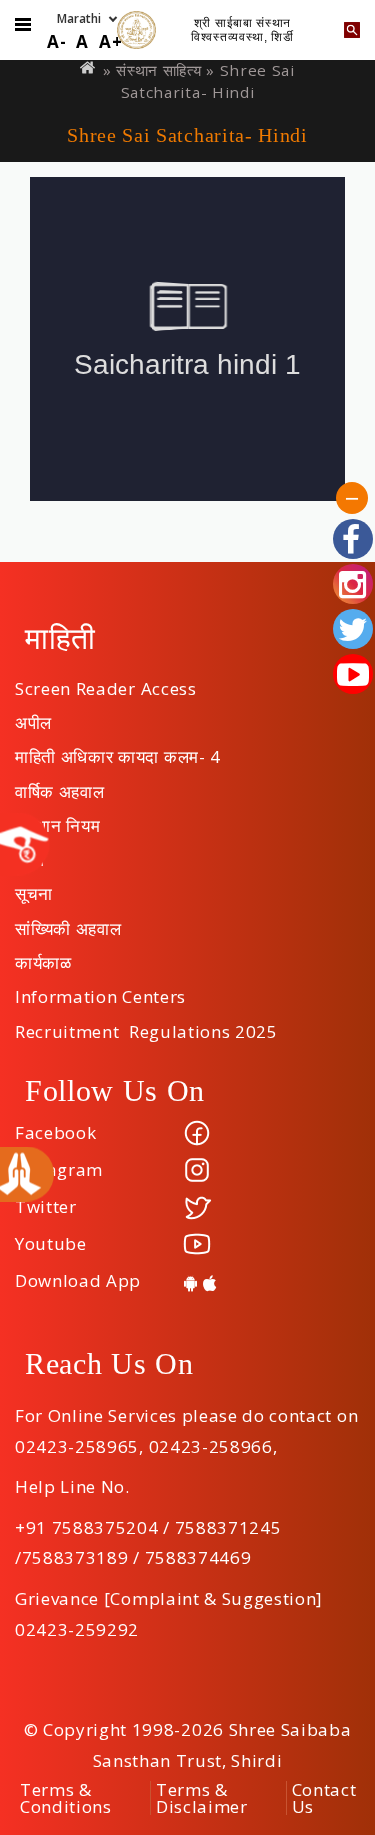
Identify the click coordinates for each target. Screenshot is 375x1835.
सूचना (34, 887)
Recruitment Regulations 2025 (146, 1025)
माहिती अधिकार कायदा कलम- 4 (118, 750)
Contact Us (324, 1798)
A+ (110, 41)
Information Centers (100, 990)
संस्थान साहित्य (158, 70)
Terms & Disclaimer (202, 1798)
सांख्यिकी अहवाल (68, 922)
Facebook (55, 1132)
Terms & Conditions (66, 1798)
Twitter (46, 1206)
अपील (33, 716)
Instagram (59, 1169)
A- (56, 41)
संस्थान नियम (57, 819)
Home (89, 67)
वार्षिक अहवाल (59, 785)
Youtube (51, 1243)
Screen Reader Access (106, 682)
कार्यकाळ (43, 956)
